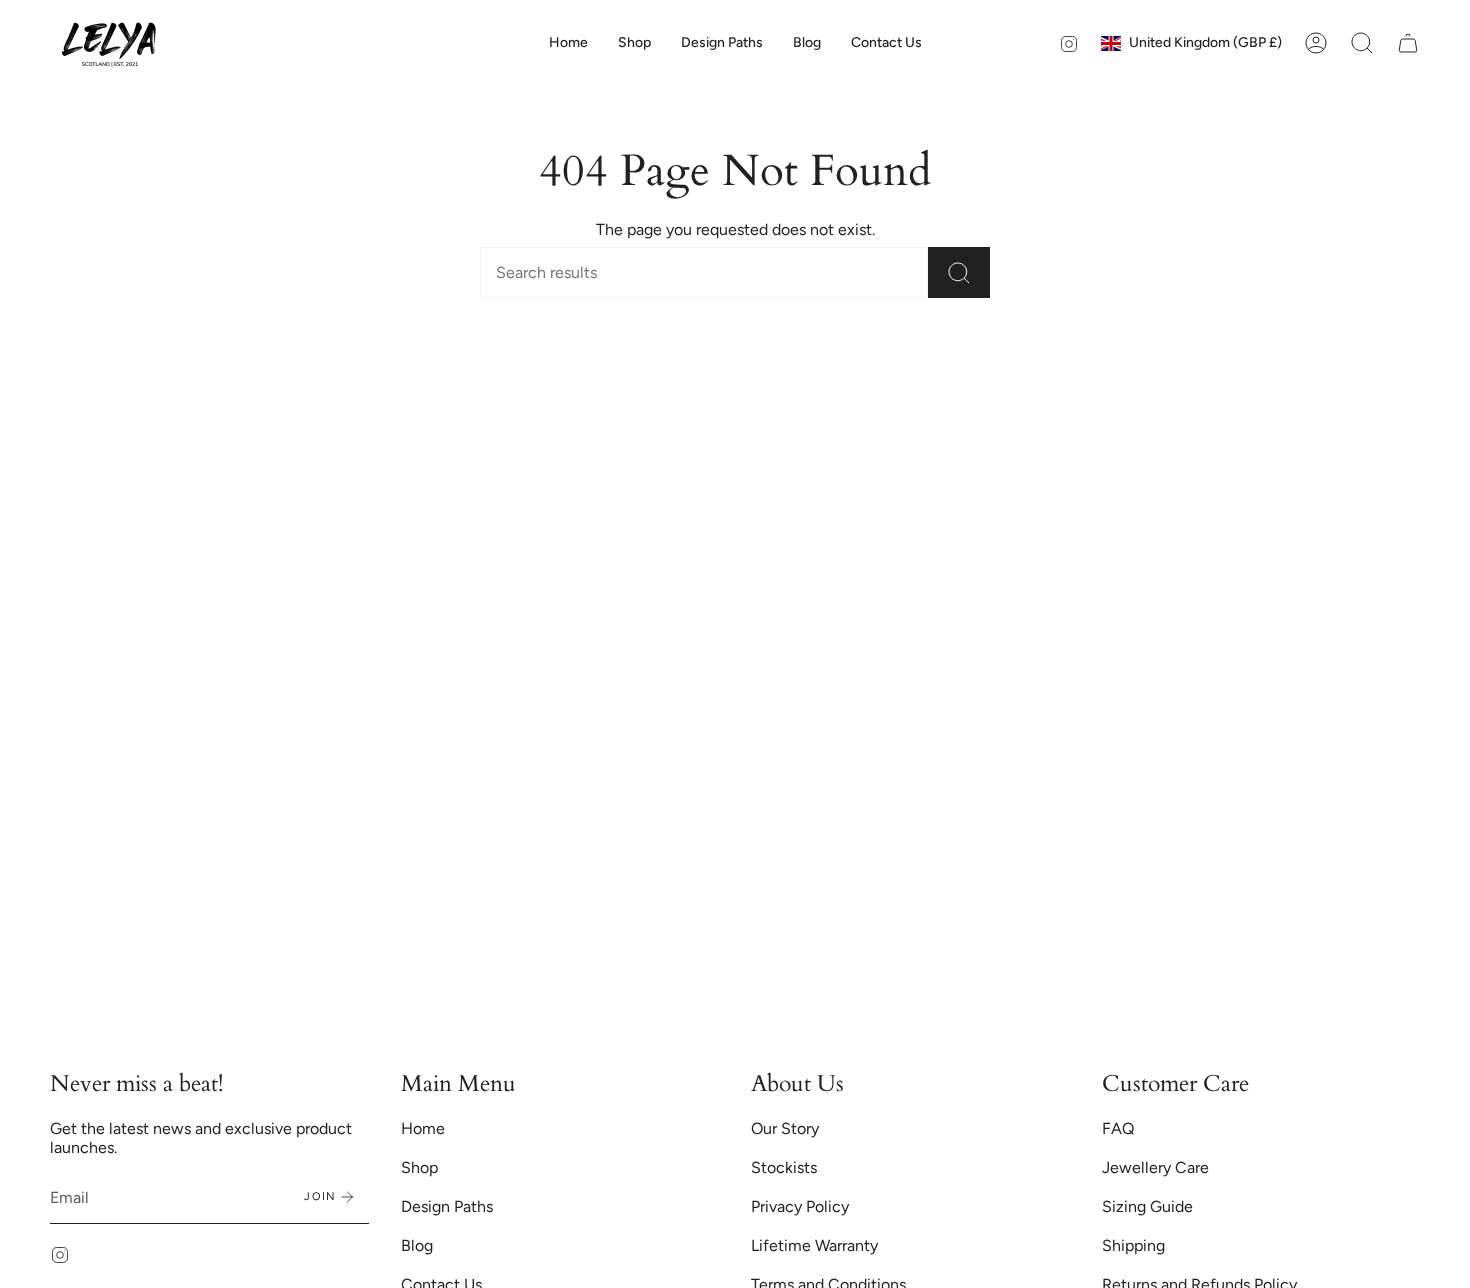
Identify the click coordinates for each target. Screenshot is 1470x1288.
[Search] (959, 272)
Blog (417, 1245)
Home (423, 1128)
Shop (419, 1167)
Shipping (1133, 1245)
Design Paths (447, 1206)
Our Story (785, 1128)
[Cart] (1408, 43)
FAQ (1118, 1128)
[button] (634, 43)
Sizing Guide (1147, 1206)
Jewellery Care (1155, 1167)
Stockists (784, 1167)
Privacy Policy (800, 1206)
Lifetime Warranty (814, 1245)
